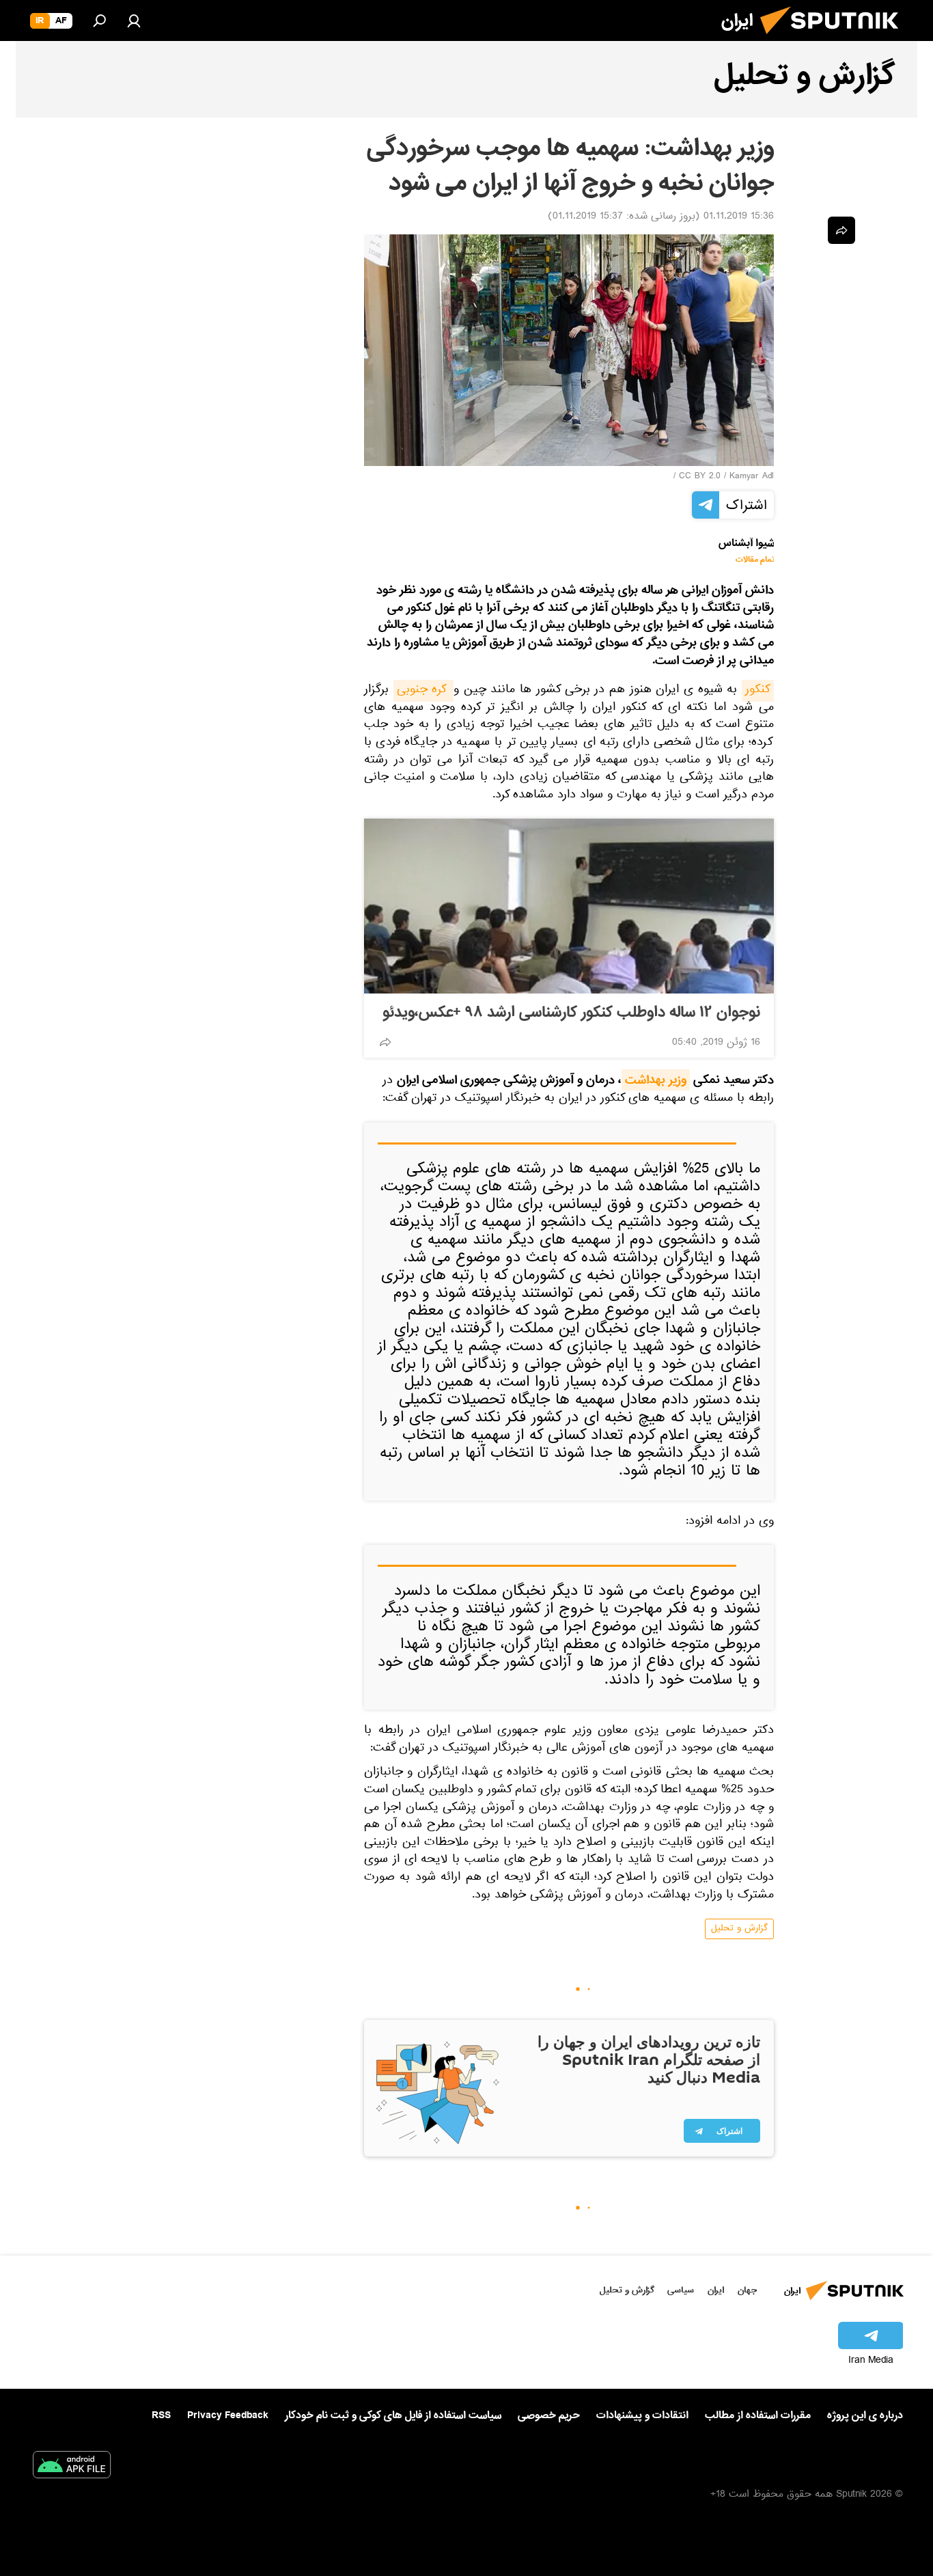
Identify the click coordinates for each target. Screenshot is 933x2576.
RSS (161, 2415)
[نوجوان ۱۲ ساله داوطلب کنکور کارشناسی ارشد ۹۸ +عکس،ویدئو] (569, 906)
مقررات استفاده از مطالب (758, 2415)
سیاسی (681, 2290)
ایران (716, 2290)
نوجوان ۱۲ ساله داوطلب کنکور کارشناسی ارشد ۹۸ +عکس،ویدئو (571, 1013)
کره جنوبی (423, 691)
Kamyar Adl (752, 477)
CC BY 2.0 (700, 477)
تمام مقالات (755, 560)
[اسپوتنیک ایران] (835, 40)
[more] (385, 1042)
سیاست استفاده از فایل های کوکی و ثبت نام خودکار (393, 2415)
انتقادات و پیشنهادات (642, 2416)
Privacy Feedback (228, 2416)
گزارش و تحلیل (739, 1929)
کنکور (758, 691)
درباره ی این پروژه (865, 2415)
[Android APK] (72, 2467)
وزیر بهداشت (656, 1080)
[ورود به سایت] (134, 20)
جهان (747, 2290)
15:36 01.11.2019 (739, 217)
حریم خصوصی (549, 2415)
